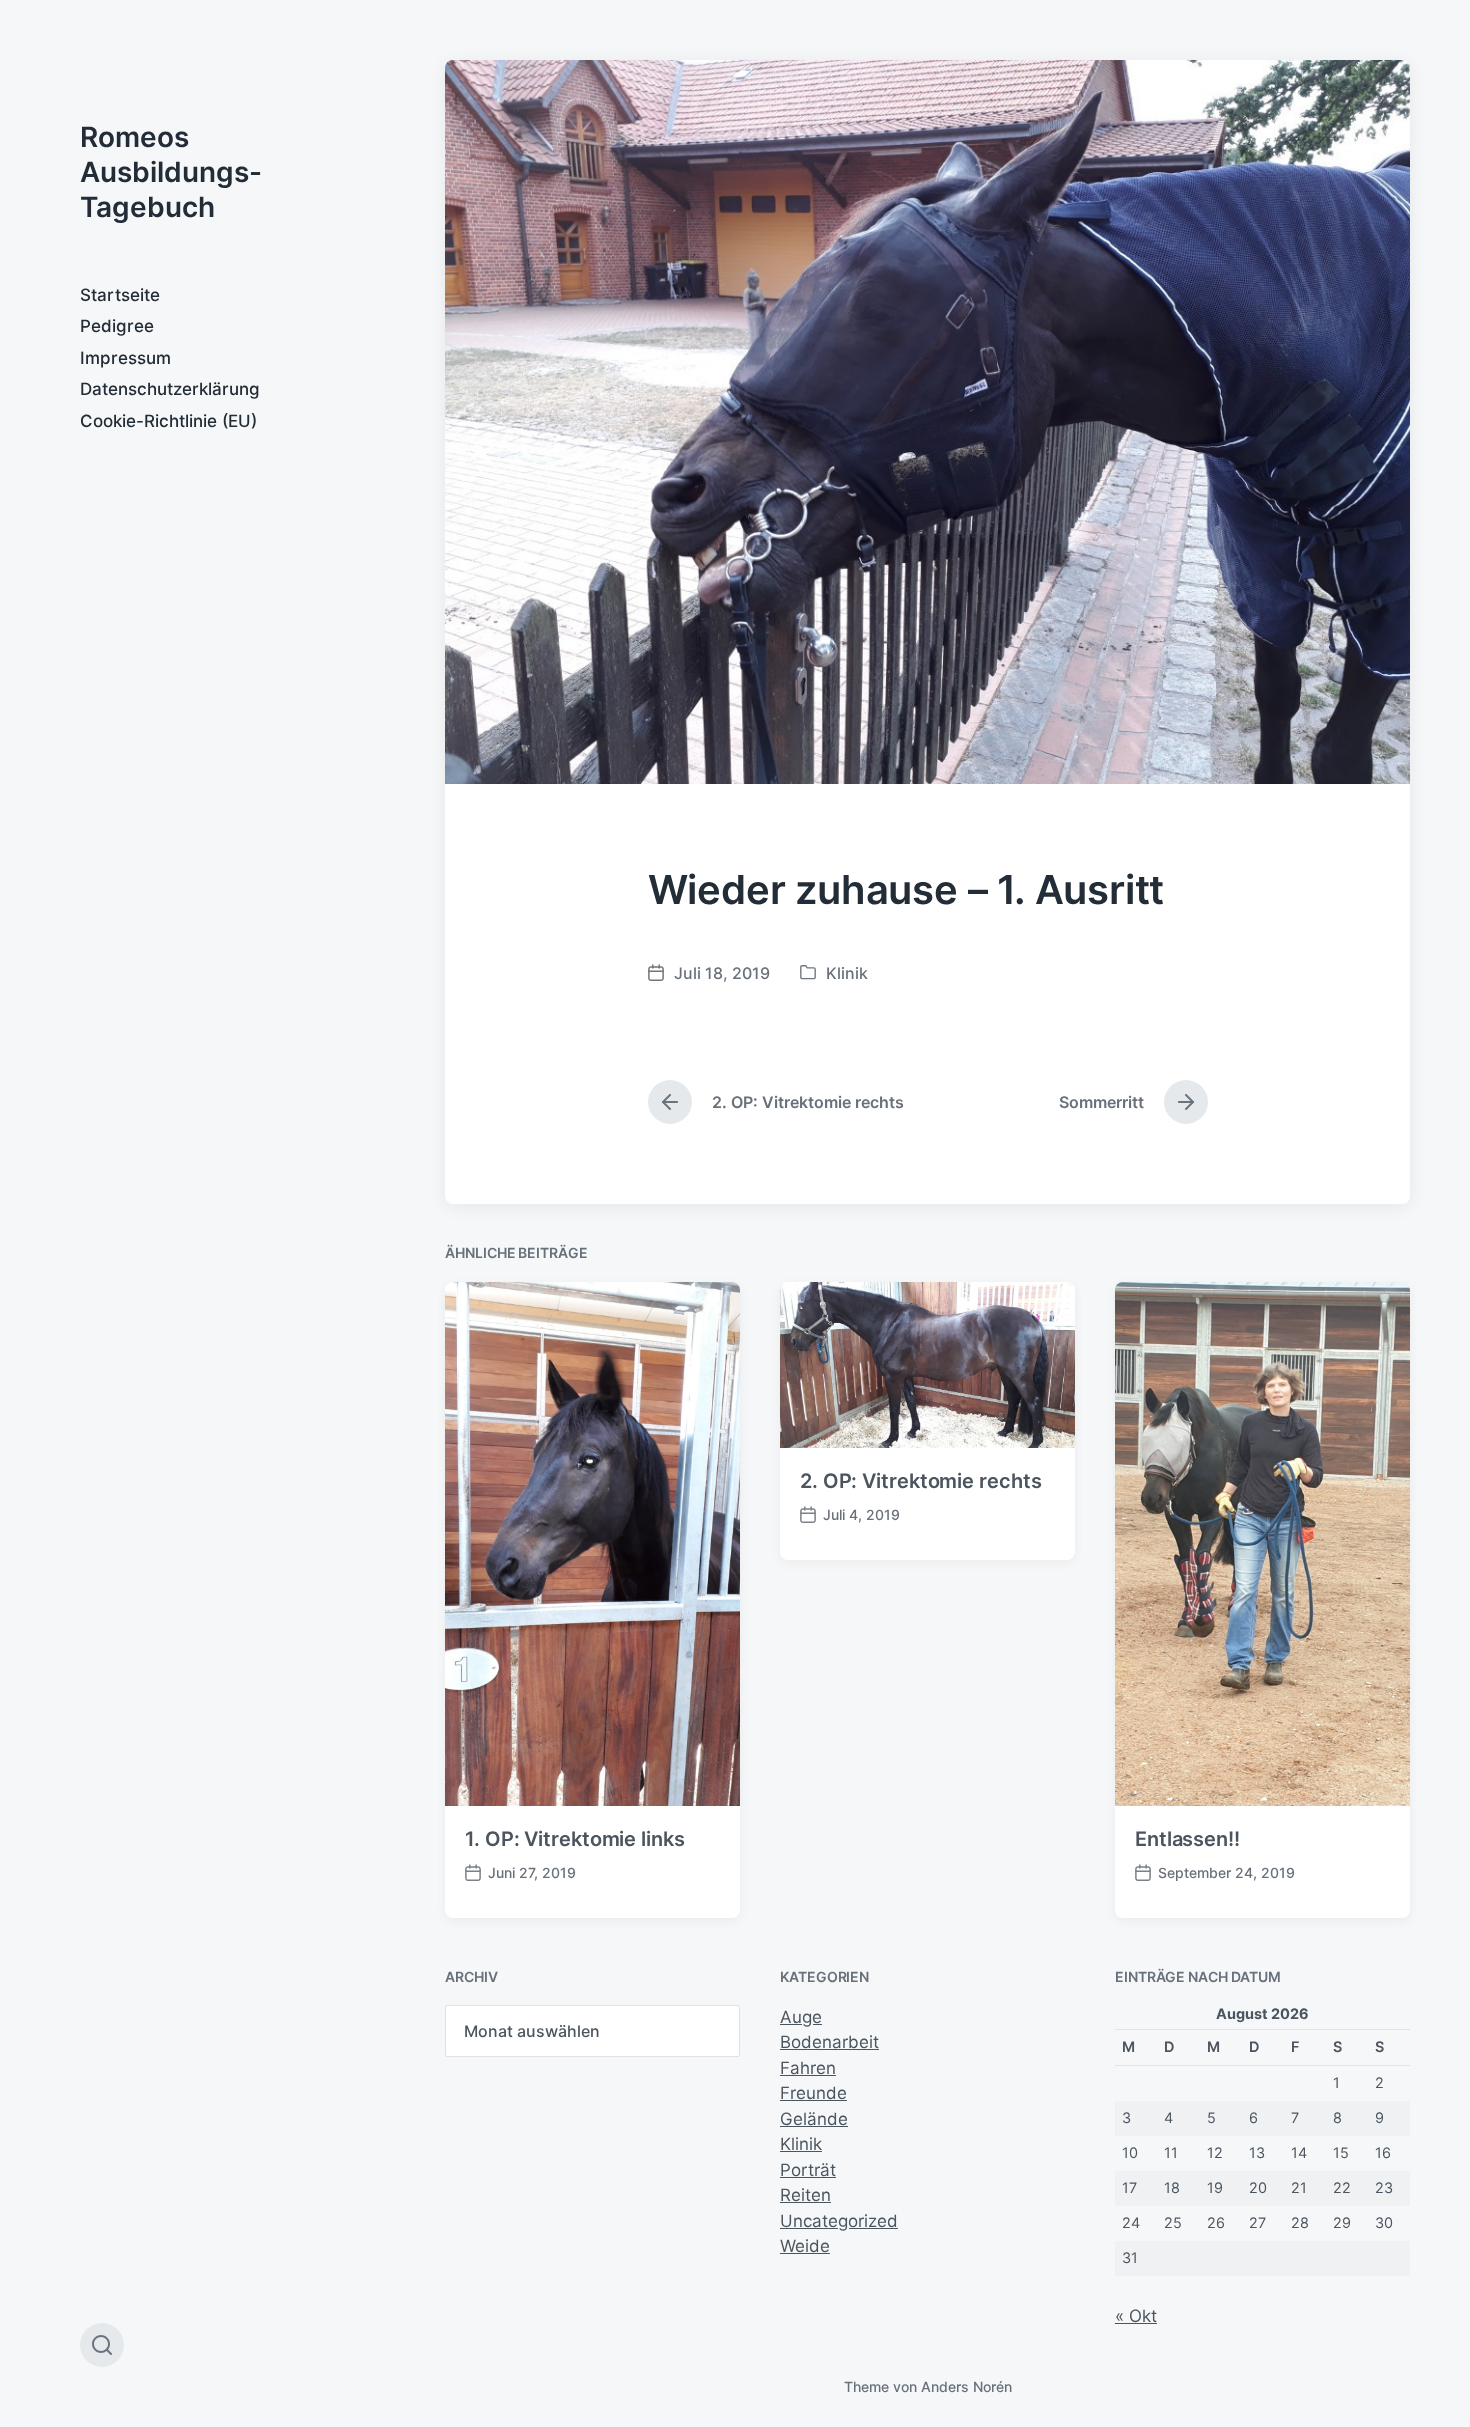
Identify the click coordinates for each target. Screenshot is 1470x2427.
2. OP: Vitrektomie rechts (921, 1481)
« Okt (1136, 2316)
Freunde (813, 2093)
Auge (801, 2017)
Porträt (808, 2170)
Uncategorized (839, 2221)
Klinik (847, 973)
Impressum (125, 358)
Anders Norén (966, 2386)
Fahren (808, 2068)
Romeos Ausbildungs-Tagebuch (171, 172)
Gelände (814, 2119)
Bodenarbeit (829, 2042)
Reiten (805, 2195)
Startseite (120, 295)
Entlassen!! (1187, 1839)
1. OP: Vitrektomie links (575, 1839)
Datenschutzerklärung (170, 389)
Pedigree (117, 326)
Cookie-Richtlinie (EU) (168, 421)
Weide (805, 2246)
